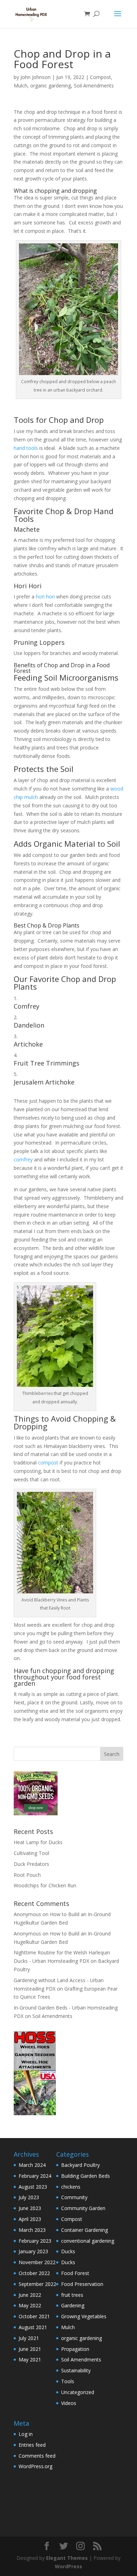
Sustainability (76, 2370)
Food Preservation (82, 2284)
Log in (26, 2434)
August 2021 (33, 2327)
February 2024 (35, 2176)
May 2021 (30, 2359)
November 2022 (37, 2262)
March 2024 (32, 2165)
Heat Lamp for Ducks (38, 1842)
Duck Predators (31, 1864)
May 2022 (30, 2305)
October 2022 (34, 2273)
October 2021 (34, 2316)
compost (48, 1463)
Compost (100, 77)
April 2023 (30, 2219)
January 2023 (33, 2251)
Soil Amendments (94, 86)
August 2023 (33, 2187)
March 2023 (32, 2230)
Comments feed (37, 2456)
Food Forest (75, 2273)
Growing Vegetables (84, 2316)
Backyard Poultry (80, 2165)
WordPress (68, 2566)
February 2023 (35, 2241)
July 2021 (29, 2338)
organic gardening (51, 86)
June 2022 (30, 2295)
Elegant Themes (67, 2558)
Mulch (21, 86)
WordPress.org (35, 2466)
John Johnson (35, 77)
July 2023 (29, 2197)
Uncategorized (78, 2392)
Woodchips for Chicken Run (45, 1885)
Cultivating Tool (31, 1853)
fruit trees (72, 2295)
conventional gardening (88, 2241)
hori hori (45, 597)
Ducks (68, 2251)
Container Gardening (84, 2230)
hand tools (26, 448)
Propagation (75, 2349)
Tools (68, 2381)
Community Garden (83, 2208)
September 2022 (37, 2284)
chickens (71, 2187)
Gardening (73, 2305)
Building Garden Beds (86, 2176)
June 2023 (30, 2208)
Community (74, 2197)
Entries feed (32, 2445)
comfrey (23, 1159)
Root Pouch (27, 1875)
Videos (69, 2403)
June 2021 (30, 2349)
